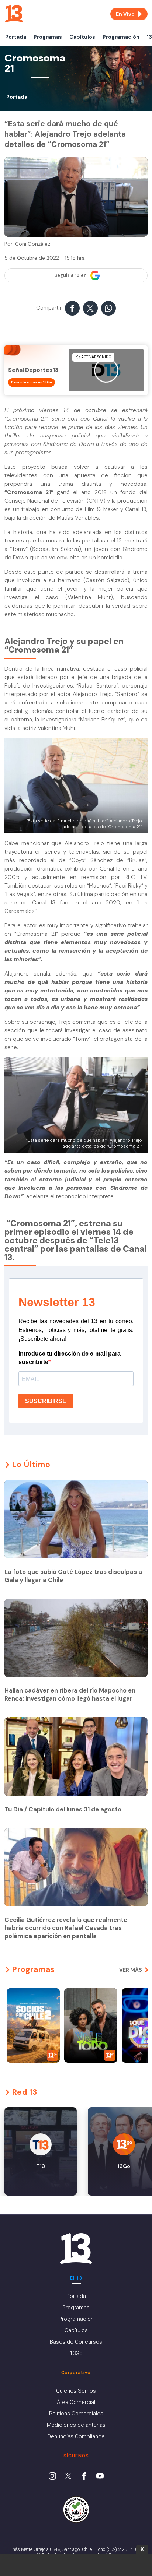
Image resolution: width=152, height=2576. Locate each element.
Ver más (131, 1970)
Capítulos (82, 37)
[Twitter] (68, 2477)
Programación (121, 37)
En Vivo (125, 14)
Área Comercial (76, 2402)
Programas (48, 37)
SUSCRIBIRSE (46, 1401)
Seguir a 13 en (70, 275)
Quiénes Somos (76, 2391)
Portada (16, 37)
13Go (76, 2353)
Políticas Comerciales (76, 2414)
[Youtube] (100, 2477)
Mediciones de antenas (76, 2425)
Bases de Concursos (76, 2342)
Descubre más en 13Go (32, 382)
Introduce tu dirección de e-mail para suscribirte (70, 1358)
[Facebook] (84, 2477)
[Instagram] (52, 2477)
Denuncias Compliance (76, 2436)
